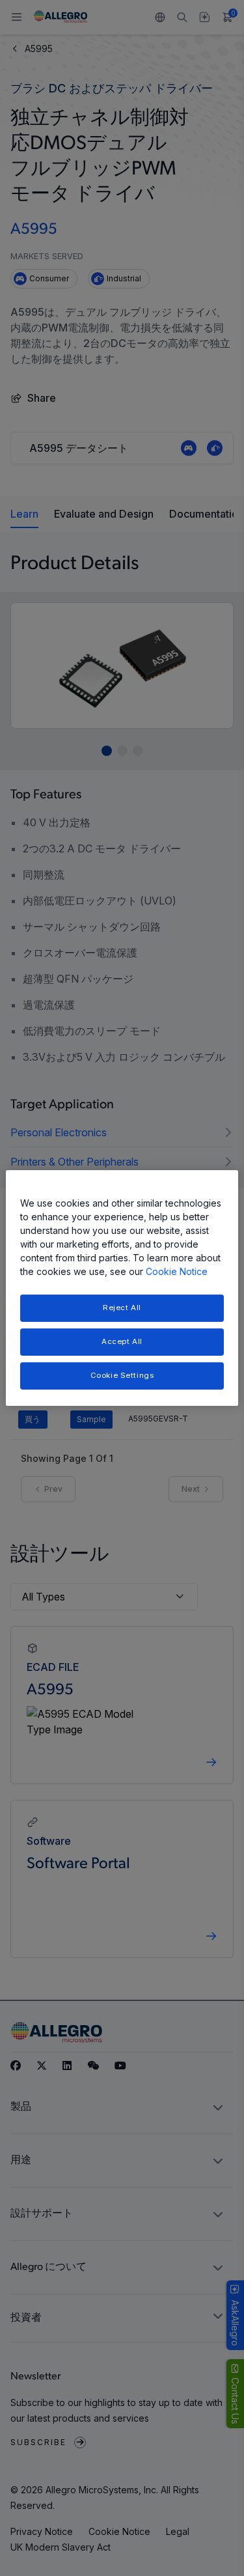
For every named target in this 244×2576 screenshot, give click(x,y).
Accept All (122, 1341)
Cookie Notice (177, 1271)
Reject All (122, 1308)
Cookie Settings (122, 1375)
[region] (122, 1288)
